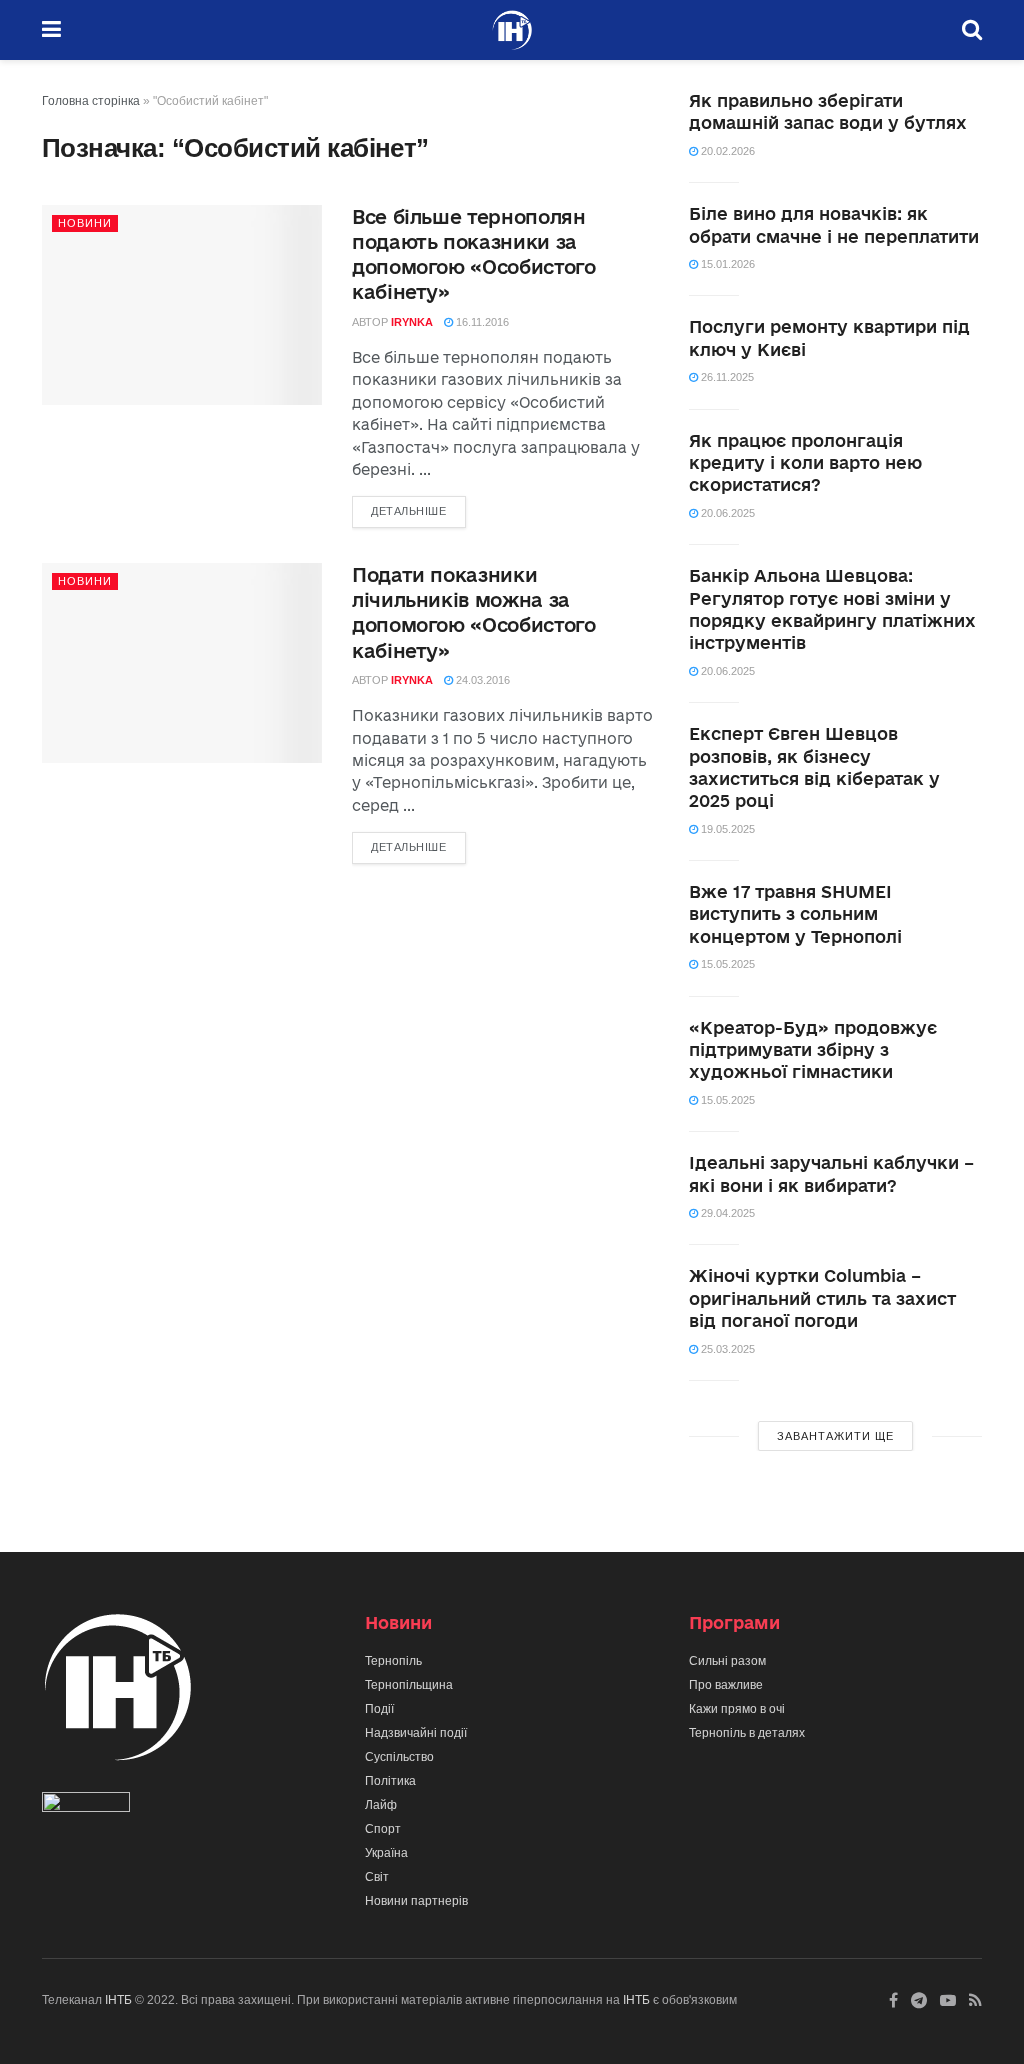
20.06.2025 (726, 513)
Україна (386, 1853)
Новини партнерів (416, 1901)
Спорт (383, 1829)
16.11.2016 (481, 322)
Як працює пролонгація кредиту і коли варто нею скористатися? (805, 463)
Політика (390, 1781)
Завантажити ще (835, 1436)
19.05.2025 (726, 829)
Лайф (381, 1805)
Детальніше (409, 511)
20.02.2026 (726, 151)
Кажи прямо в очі (737, 1709)
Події (379, 1709)
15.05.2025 (726, 964)
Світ (377, 1877)
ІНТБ (118, 2000)
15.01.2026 (726, 264)
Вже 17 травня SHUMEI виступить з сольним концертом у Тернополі (795, 914)
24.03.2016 (481, 680)
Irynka (412, 322)
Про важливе (726, 1685)
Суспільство (399, 1757)
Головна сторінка (91, 101)
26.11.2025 (726, 377)
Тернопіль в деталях (747, 1733)
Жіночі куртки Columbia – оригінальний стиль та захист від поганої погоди (822, 1298)
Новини (85, 223)
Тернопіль (393, 1661)
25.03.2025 (726, 1349)
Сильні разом (727, 1661)
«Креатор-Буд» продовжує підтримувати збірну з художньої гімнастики (813, 1050)
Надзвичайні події (416, 1733)
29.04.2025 (726, 1213)
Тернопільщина (409, 1685)
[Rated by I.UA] (86, 1806)
